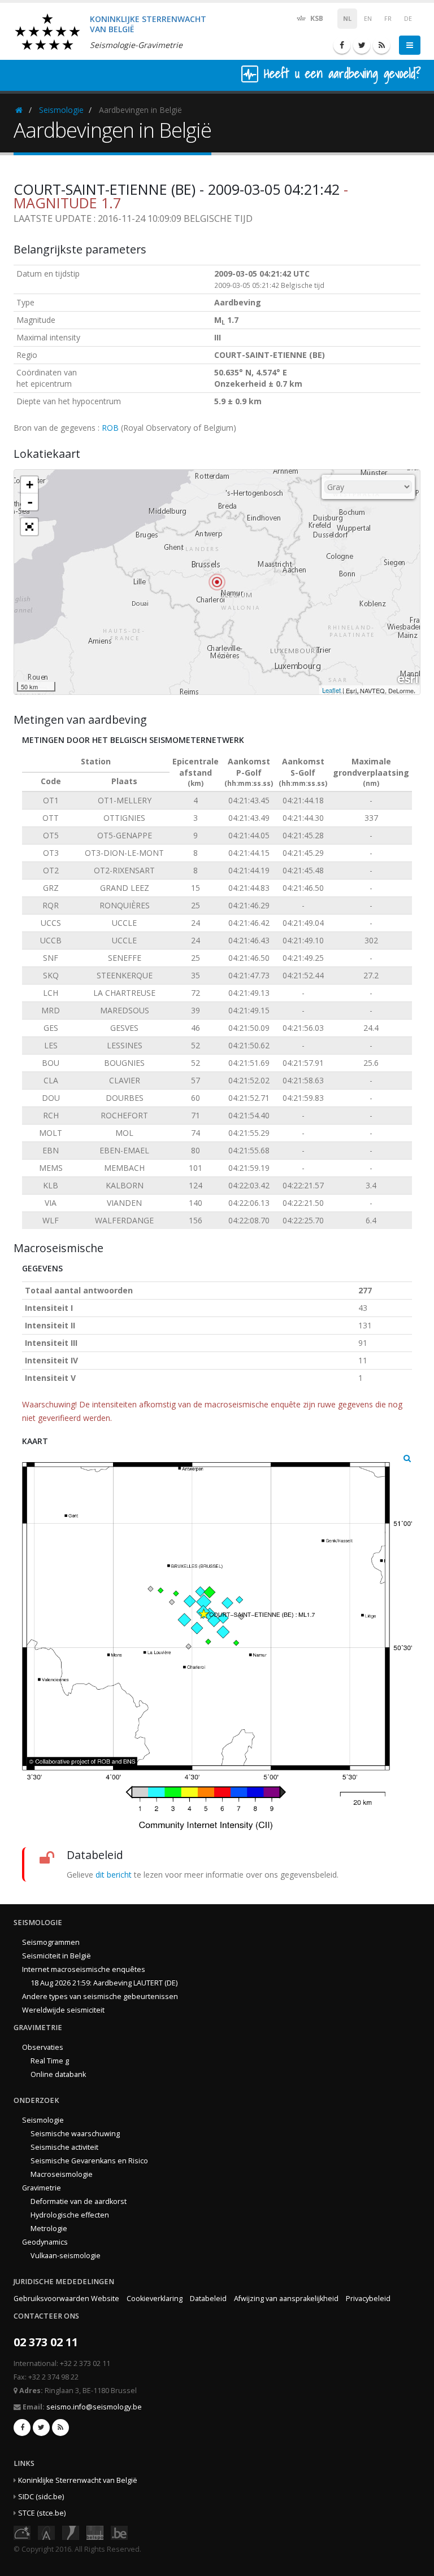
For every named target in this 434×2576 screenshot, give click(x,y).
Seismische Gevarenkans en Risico (89, 2161)
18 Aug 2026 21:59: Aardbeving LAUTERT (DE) (104, 1983)
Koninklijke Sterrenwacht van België (78, 2480)
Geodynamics (45, 2242)
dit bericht (114, 1875)
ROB (110, 428)
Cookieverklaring (155, 2299)
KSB (316, 18)
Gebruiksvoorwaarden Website (66, 2299)
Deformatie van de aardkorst (79, 2201)
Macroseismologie (62, 2174)
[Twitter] (362, 45)
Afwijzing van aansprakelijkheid (286, 2299)
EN (368, 19)
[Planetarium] (22, 2532)
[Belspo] (95, 2532)
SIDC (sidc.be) (41, 2497)
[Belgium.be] (119, 2532)
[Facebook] (342, 45)
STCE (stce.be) (42, 2513)
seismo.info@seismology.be (94, 2407)
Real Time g (50, 2061)
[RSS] (381, 45)
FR (388, 19)
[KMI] (71, 2532)
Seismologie (61, 110)
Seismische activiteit (64, 2147)
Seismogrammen (51, 1942)
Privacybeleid (368, 2299)
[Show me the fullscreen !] (29, 527)
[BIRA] (46, 2532)
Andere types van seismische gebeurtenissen (100, 1996)
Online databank (58, 2074)
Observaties (43, 2047)
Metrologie (49, 2229)
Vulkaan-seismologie (66, 2256)
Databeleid (208, 2299)
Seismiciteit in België (57, 1956)
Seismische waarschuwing (75, 2134)
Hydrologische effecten (70, 2215)
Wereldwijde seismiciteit (63, 2010)
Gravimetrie (42, 2188)
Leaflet (331, 690)
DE (408, 19)
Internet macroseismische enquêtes (84, 1969)
